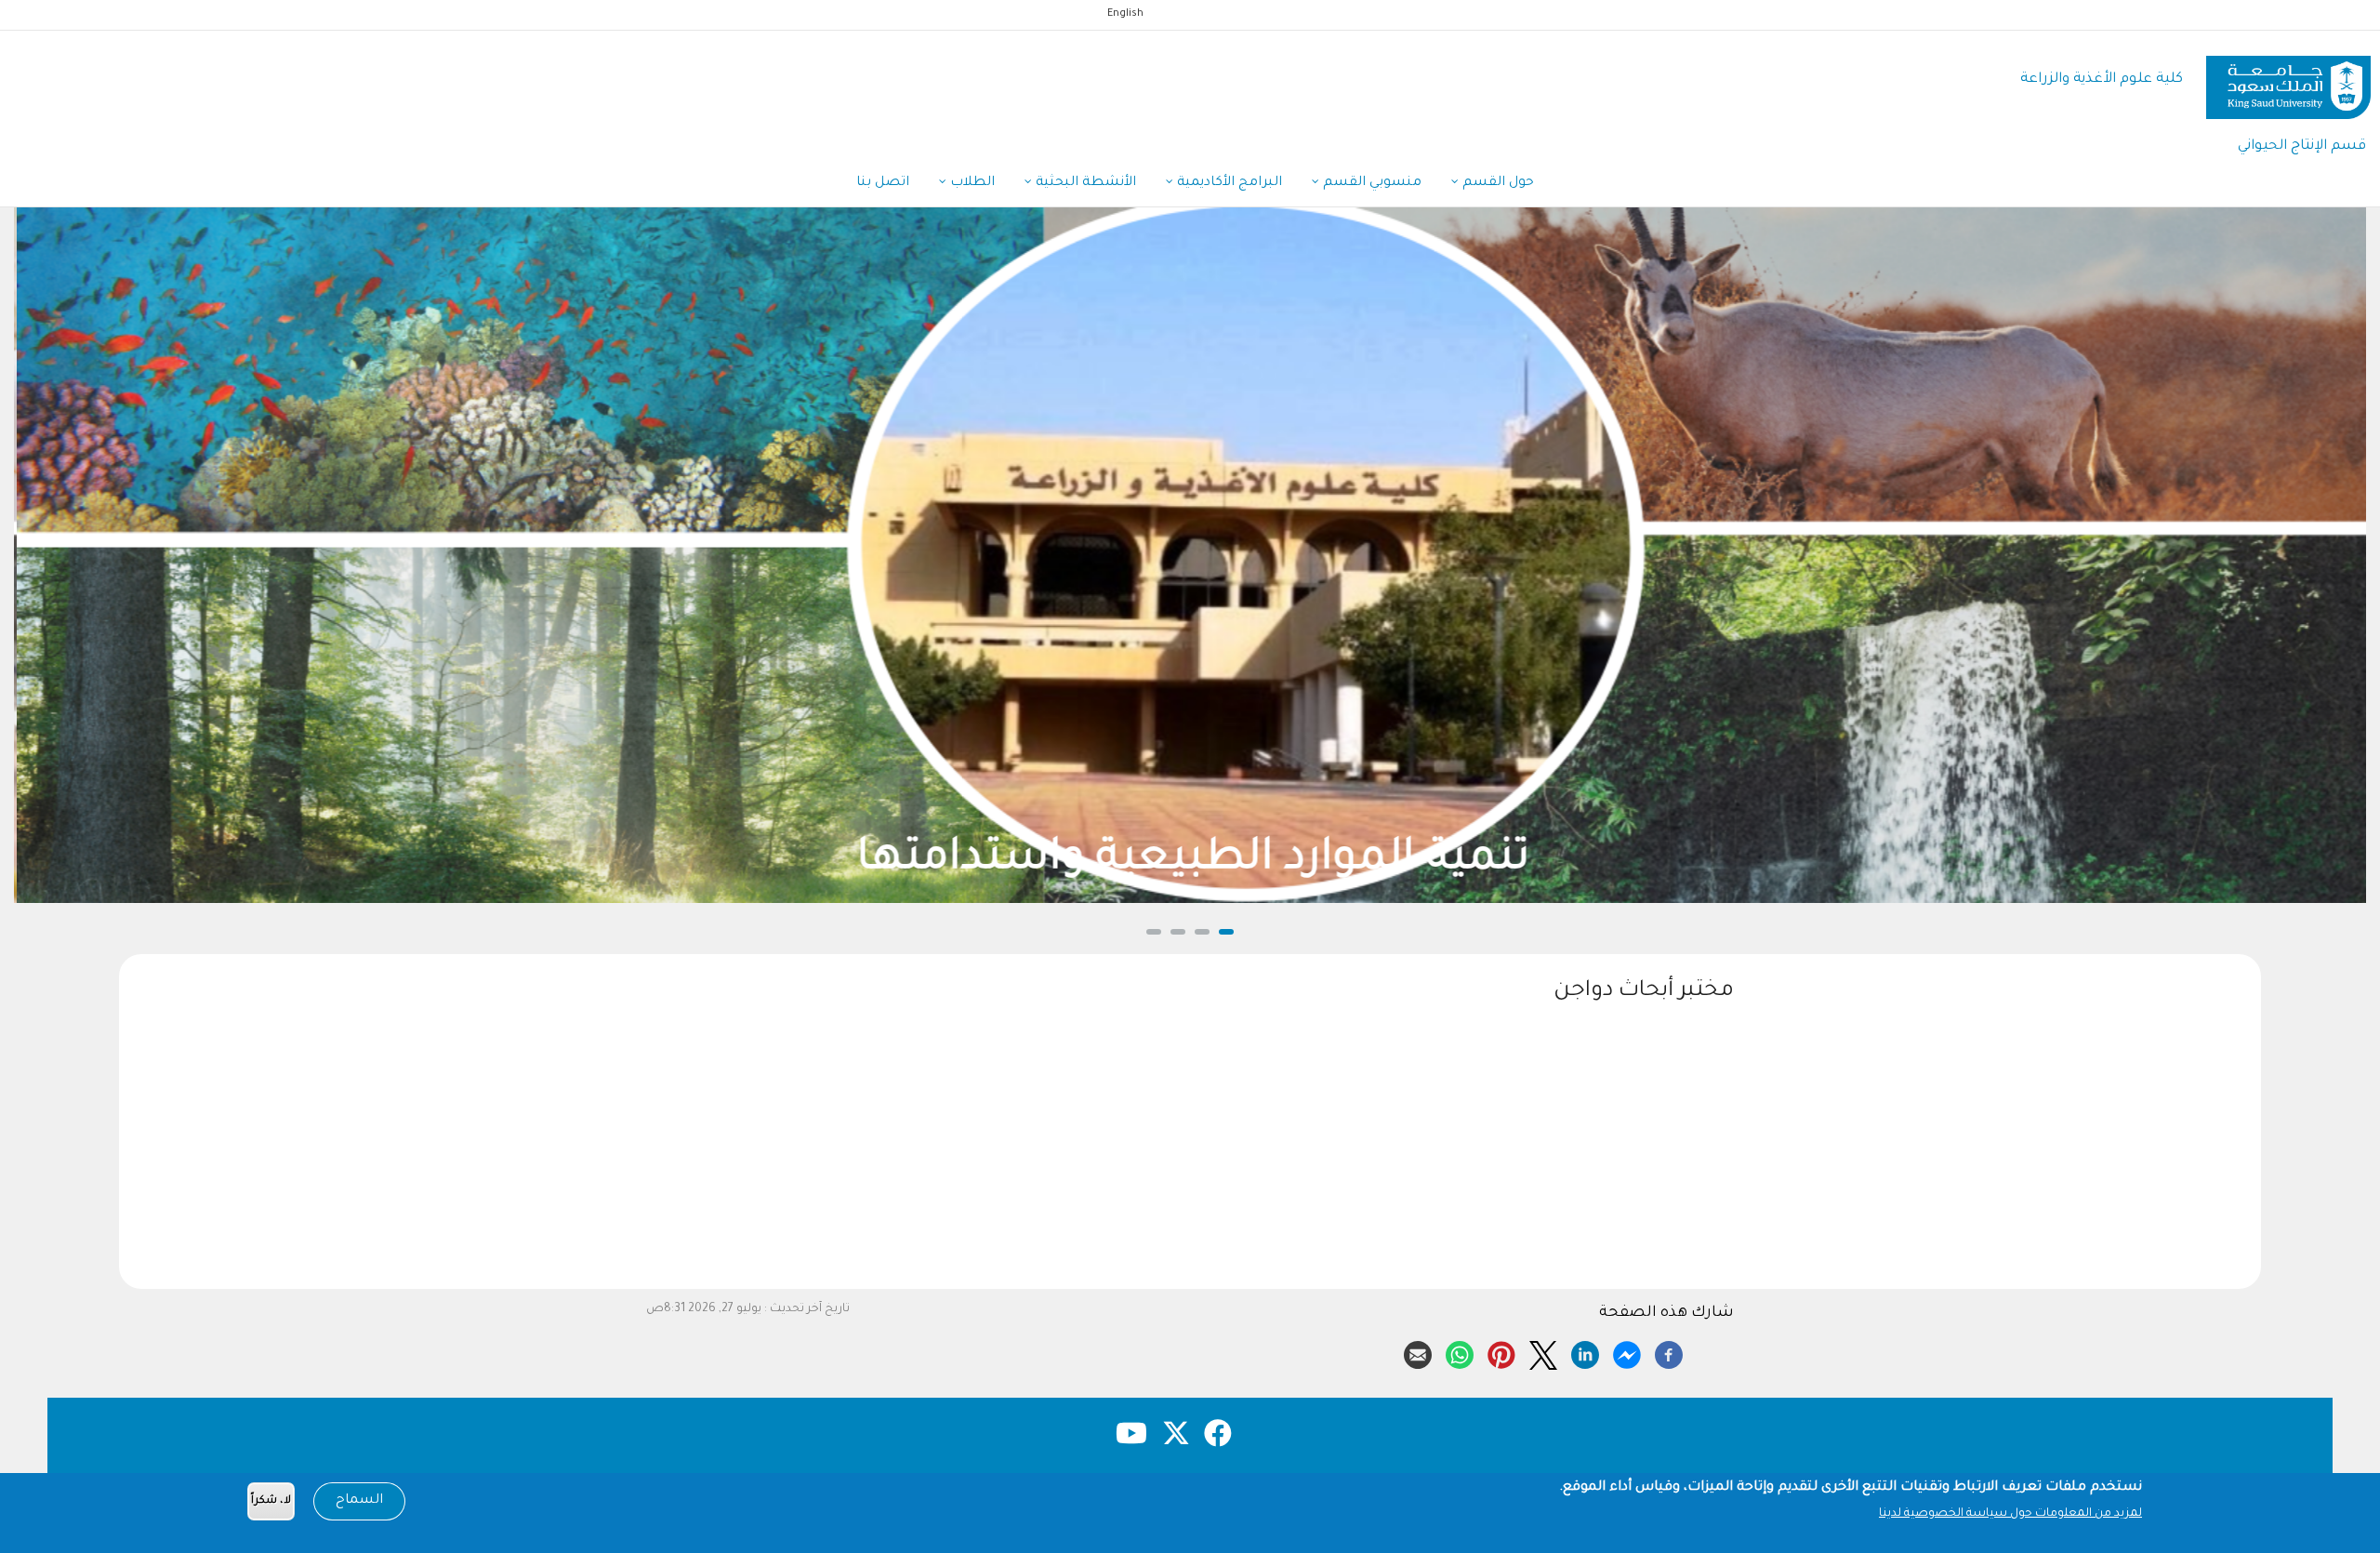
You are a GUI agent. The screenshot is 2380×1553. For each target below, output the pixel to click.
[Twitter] (1543, 1352)
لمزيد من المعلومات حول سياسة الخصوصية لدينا (2010, 1514)
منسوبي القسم (1370, 183)
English (1125, 14)
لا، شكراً (271, 1501)
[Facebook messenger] (1627, 1352)
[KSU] (2288, 80)
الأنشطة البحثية (1084, 183)
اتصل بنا (883, 183)
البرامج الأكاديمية (1228, 183)
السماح (359, 1501)
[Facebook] (1669, 1352)
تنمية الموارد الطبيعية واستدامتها (1190, 861)
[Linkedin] (1585, 1352)
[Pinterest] (1501, 1352)
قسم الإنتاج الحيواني (2302, 146)
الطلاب (971, 183)
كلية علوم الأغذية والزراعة (2102, 80)
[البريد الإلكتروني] (1418, 1352)
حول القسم (1496, 183)
